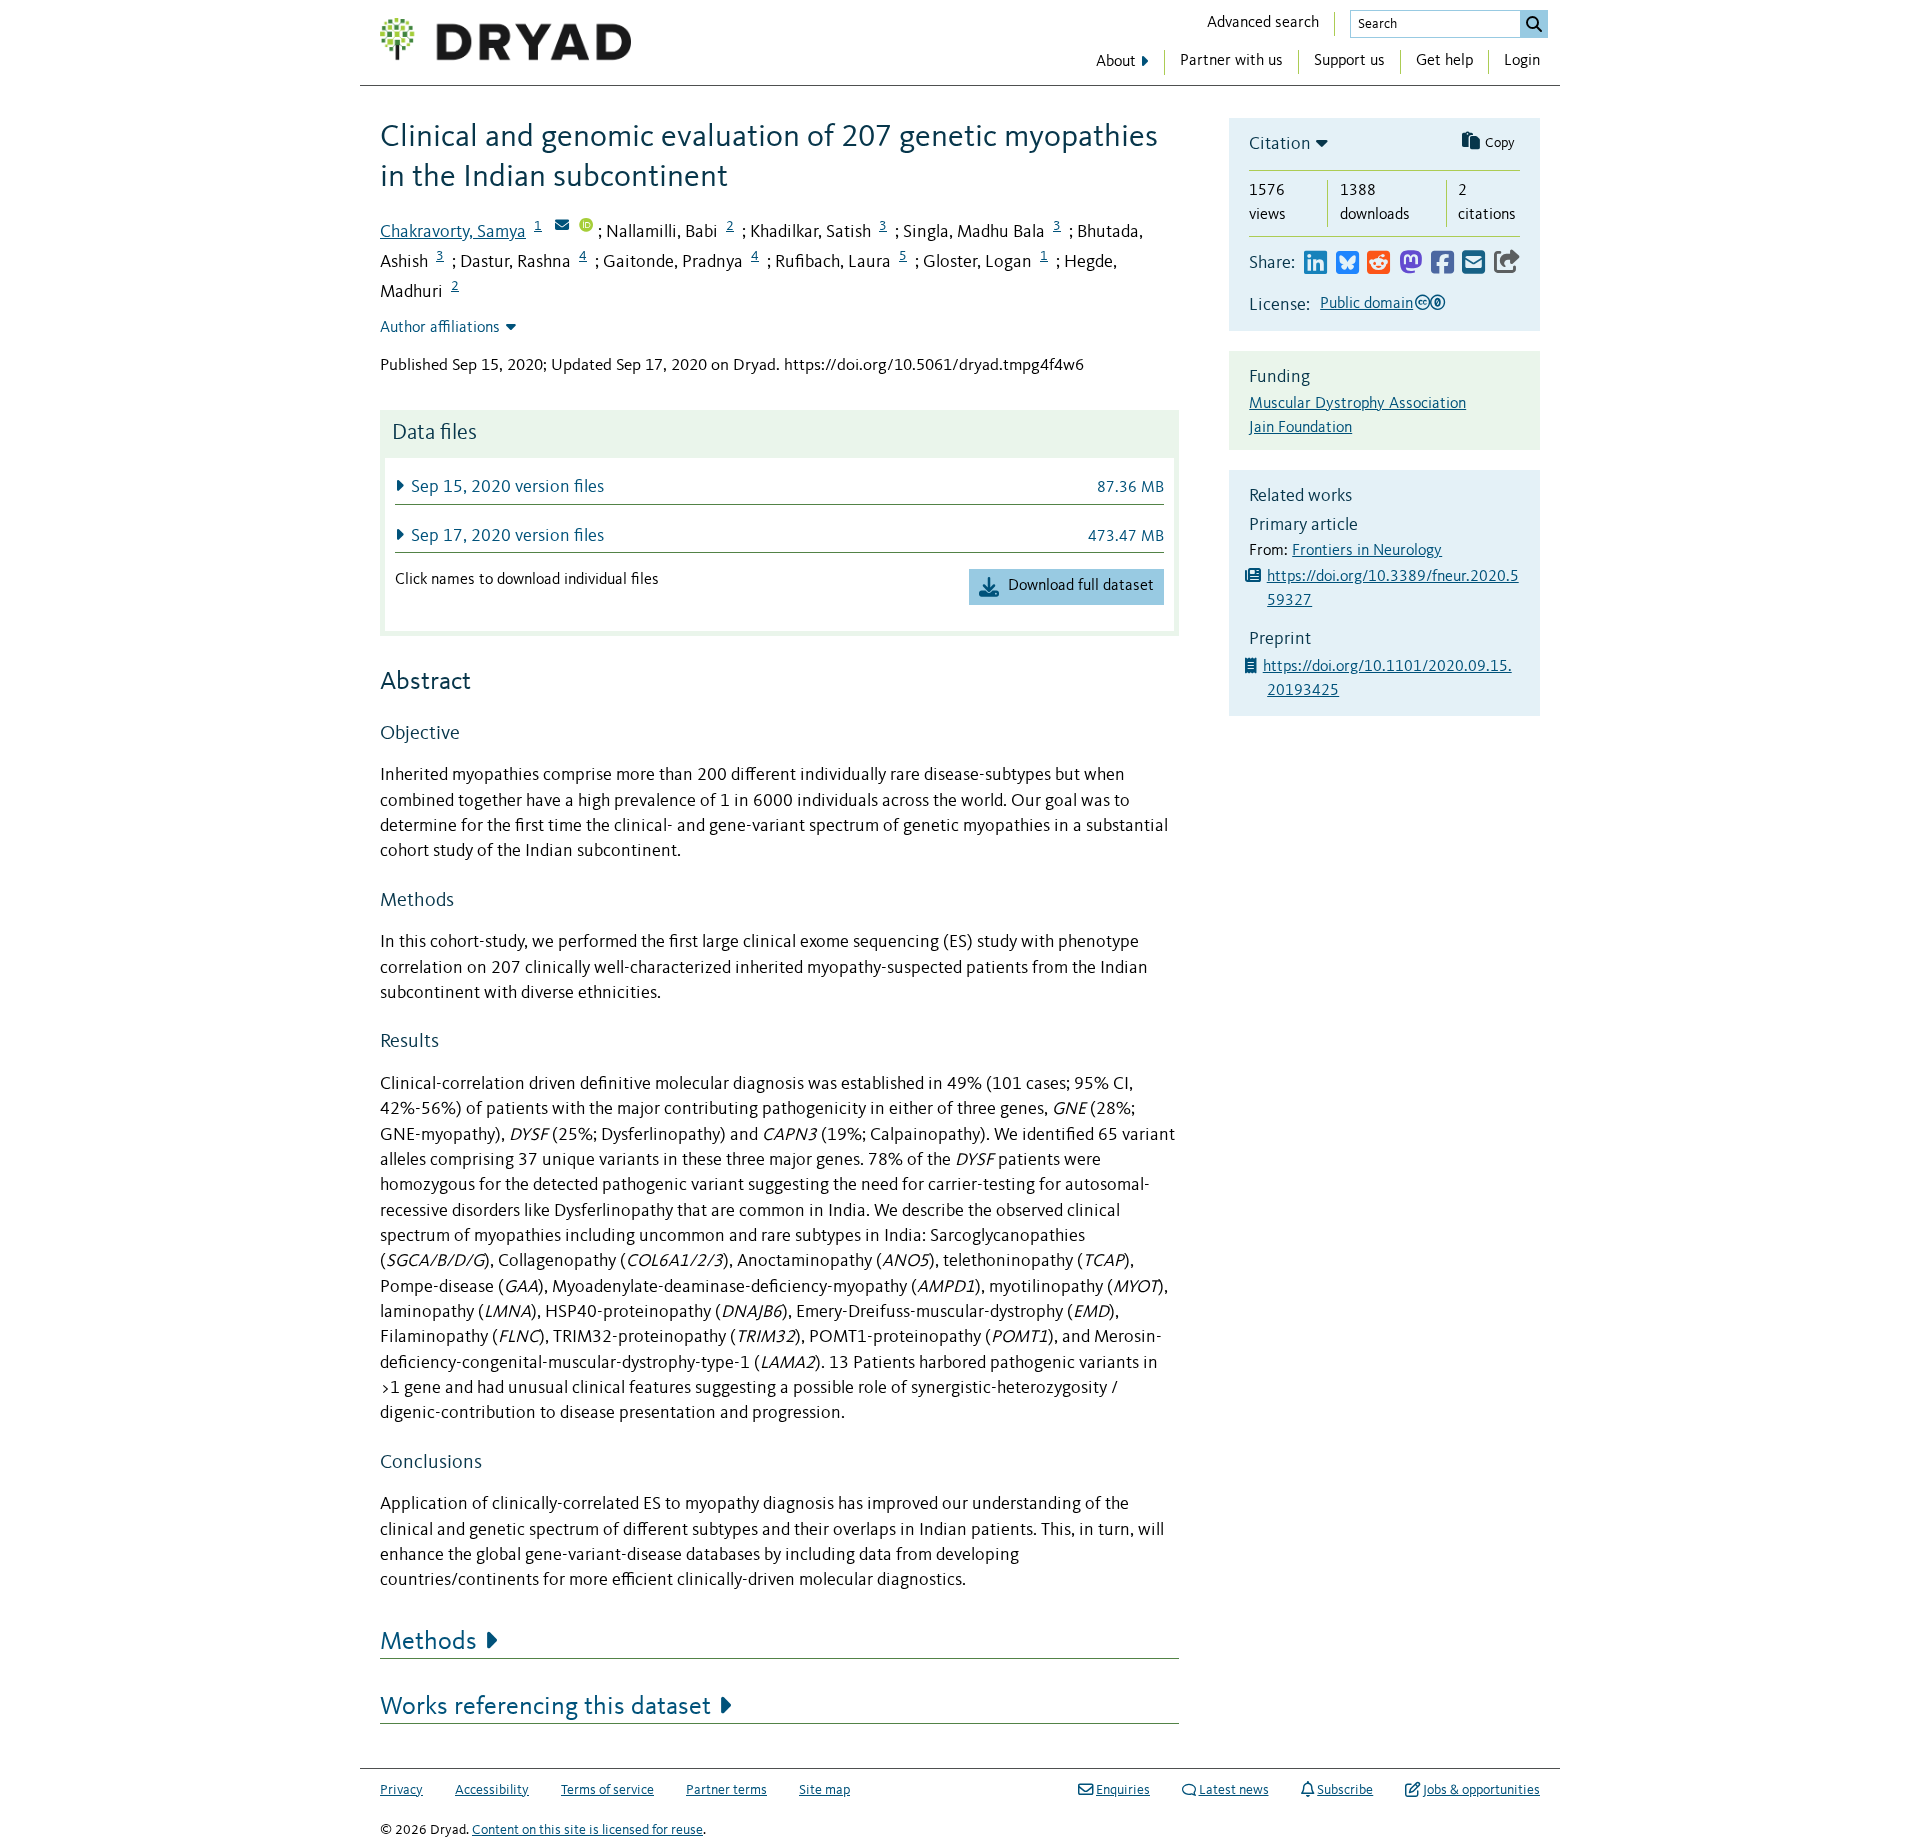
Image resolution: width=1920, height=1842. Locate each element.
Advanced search (1263, 23)
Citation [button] (1280, 144)
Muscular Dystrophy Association (1357, 404)
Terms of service (607, 1790)
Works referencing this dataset (545, 1707)
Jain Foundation (1300, 428)
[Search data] (1534, 24)
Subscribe (1345, 1790)
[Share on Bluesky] (1347, 263)
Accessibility (492, 1790)
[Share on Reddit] (1378, 263)
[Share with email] (1473, 263)
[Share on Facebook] (1442, 263)
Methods (428, 1642)
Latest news (1234, 1790)
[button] (779, 486)
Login (1522, 61)
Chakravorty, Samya (453, 232)
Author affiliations (440, 328)
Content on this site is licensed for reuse (587, 1830)
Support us (1349, 61)
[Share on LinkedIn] (1315, 263)
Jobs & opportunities (1481, 1790)
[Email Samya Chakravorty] (562, 227)
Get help (1444, 61)
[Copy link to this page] (1507, 263)
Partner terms (726, 1790)
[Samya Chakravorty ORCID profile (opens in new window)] (586, 227)
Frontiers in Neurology (1367, 551)
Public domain (1366, 304)
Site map (824, 1790)
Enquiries (1123, 1790)
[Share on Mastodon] (1410, 263)
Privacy (401, 1790)
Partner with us (1231, 61)
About (1116, 62)
